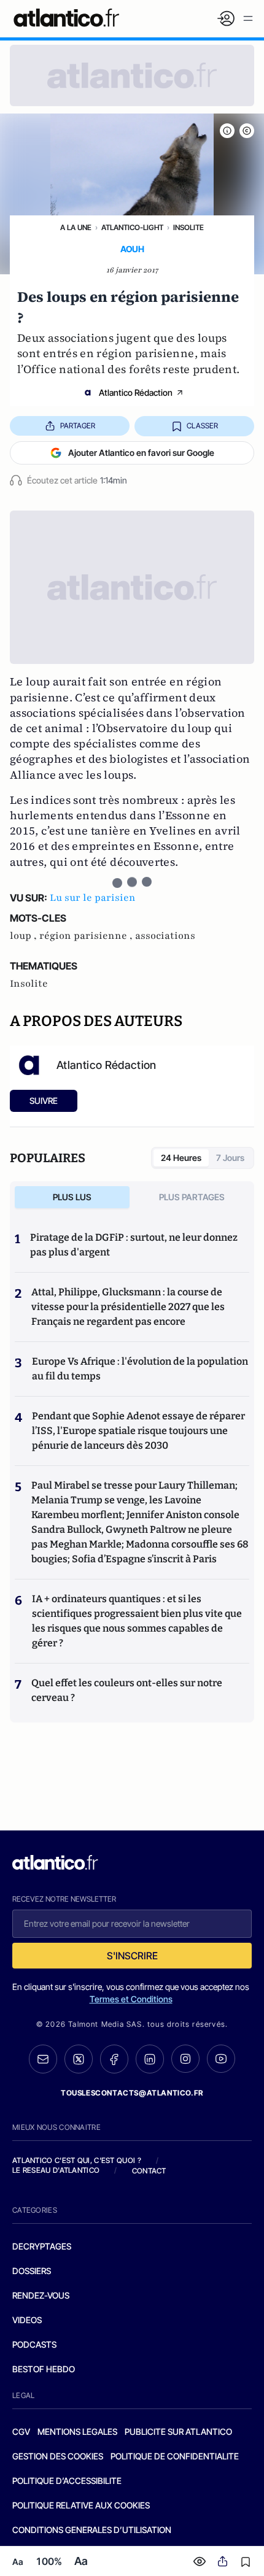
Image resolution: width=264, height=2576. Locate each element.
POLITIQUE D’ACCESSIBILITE (67, 2481)
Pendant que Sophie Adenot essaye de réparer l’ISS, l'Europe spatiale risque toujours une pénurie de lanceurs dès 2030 (138, 1431)
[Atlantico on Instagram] (185, 2059)
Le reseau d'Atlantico (56, 2170)
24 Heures (181, 1158)
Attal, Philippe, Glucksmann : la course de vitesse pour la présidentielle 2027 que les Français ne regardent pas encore (128, 1307)
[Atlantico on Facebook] (114, 2059)
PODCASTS (34, 2344)
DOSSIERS (32, 2271)
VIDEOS (27, 2320)
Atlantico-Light (132, 227)
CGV (21, 2431)
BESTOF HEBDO (44, 2369)
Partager (78, 426)
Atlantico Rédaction (136, 392)
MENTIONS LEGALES (77, 2431)
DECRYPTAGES (42, 2246)
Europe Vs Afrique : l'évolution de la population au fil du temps (140, 1369)
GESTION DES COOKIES (58, 2456)
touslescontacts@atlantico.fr (132, 2093)
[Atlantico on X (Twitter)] (79, 2059)
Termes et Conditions (131, 1999)
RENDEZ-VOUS (41, 2295)
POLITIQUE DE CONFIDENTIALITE (175, 2456)
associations (165, 936)
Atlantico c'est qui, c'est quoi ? (77, 2160)
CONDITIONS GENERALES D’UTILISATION (92, 2530)
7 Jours (230, 1158)
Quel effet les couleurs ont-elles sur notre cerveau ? (127, 1690)
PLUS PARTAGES (192, 1197)
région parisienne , (87, 936)
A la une (76, 227)
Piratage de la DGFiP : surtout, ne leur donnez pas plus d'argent (134, 1245)
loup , (25, 936)
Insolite (188, 227)
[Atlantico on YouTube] (221, 2059)
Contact (149, 2171)
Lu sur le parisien (93, 898)
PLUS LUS (72, 1197)
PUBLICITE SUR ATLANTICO (178, 2431)
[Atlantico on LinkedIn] (150, 2059)
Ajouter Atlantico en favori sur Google (141, 453)
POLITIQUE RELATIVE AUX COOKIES (81, 2505)
